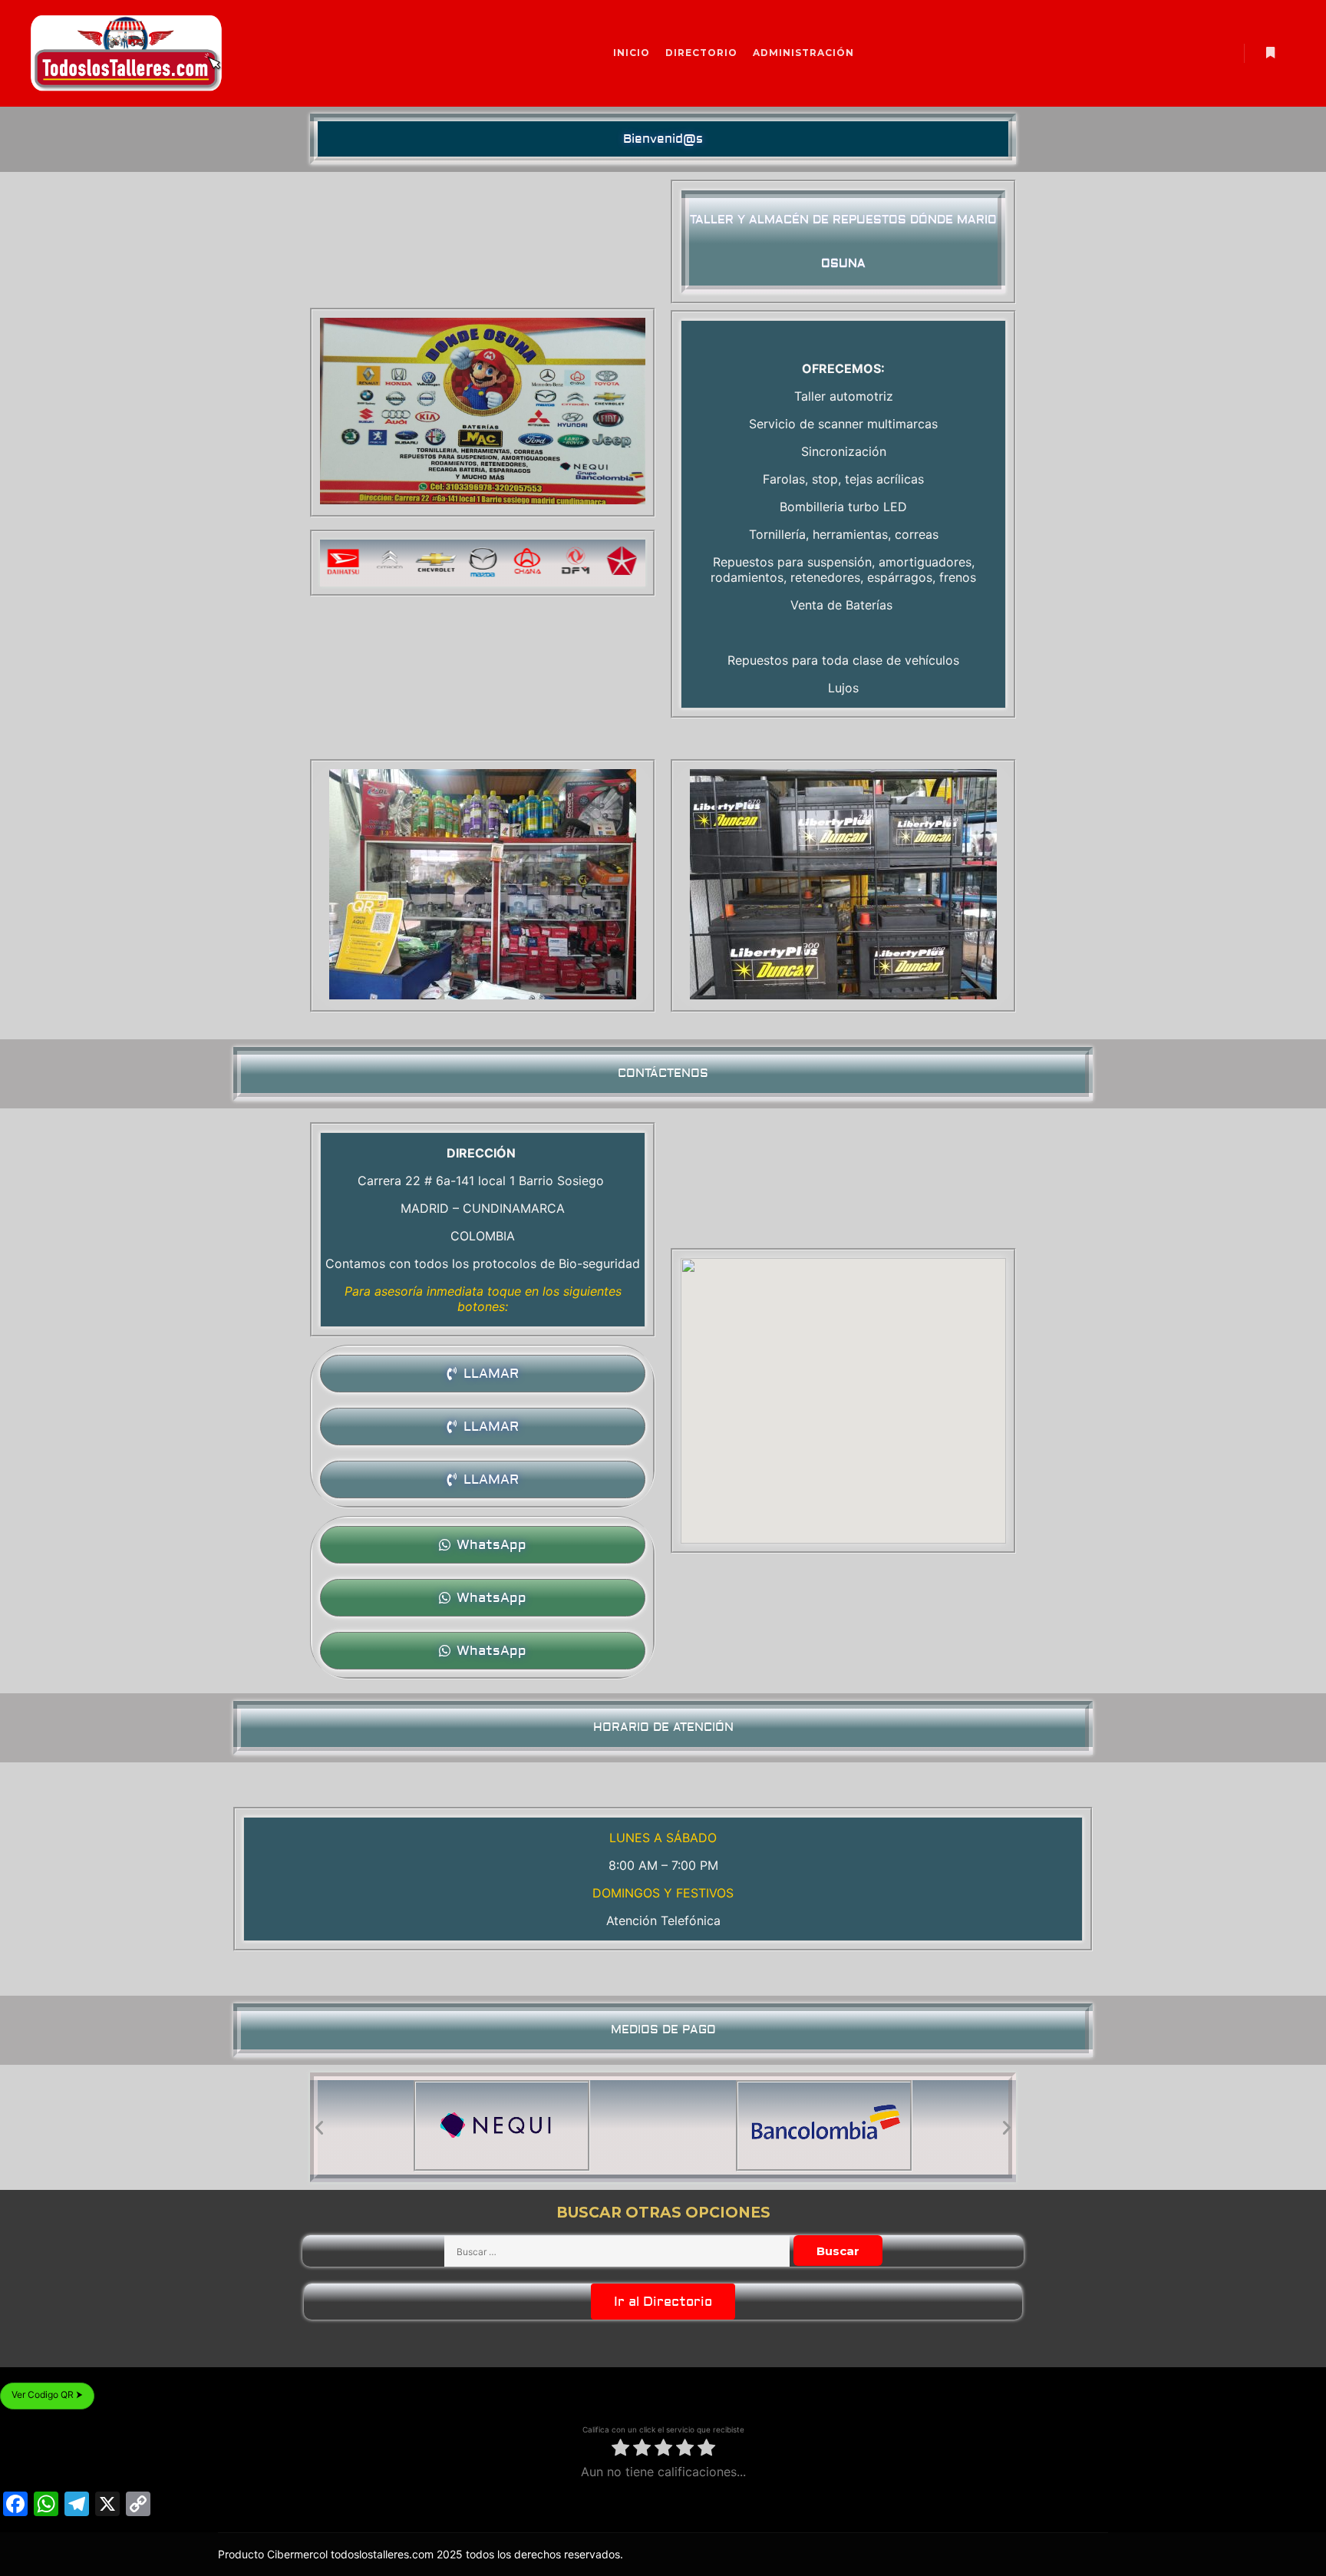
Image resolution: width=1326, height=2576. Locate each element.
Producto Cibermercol (274, 2554)
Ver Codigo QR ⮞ (47, 2394)
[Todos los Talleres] (127, 53)
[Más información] (1270, 53)
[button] (663, 139)
